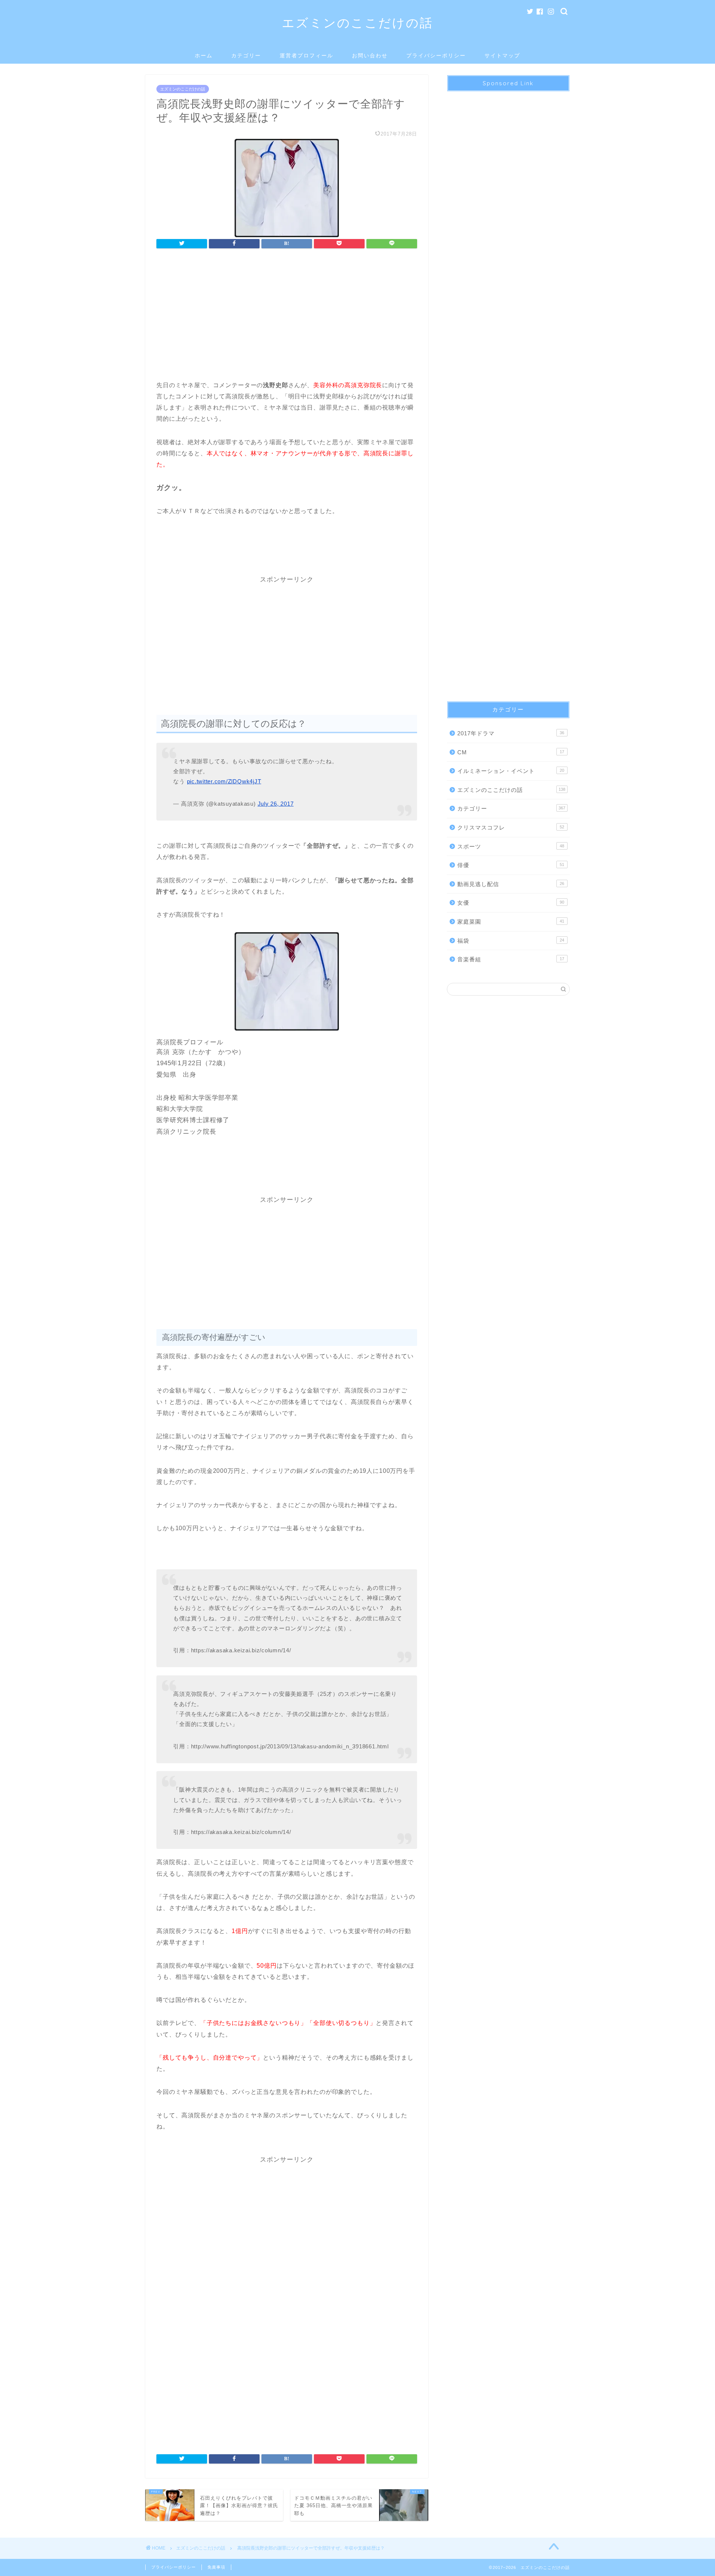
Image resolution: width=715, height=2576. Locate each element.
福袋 (511, 941)
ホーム (204, 55)
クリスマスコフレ (511, 827)
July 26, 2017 (276, 804)
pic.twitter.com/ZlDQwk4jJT (224, 781)
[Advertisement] (287, 316)
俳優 (511, 865)
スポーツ (511, 846)
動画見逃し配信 (511, 884)
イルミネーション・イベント (511, 771)
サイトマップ (502, 55)
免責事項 (216, 2567)
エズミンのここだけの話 (357, 23)
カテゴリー (246, 55)
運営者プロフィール (306, 55)
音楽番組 (511, 959)
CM (511, 752)
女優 (511, 903)
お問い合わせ (370, 55)
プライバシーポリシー (436, 55)
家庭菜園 (511, 922)
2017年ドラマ (511, 733)
